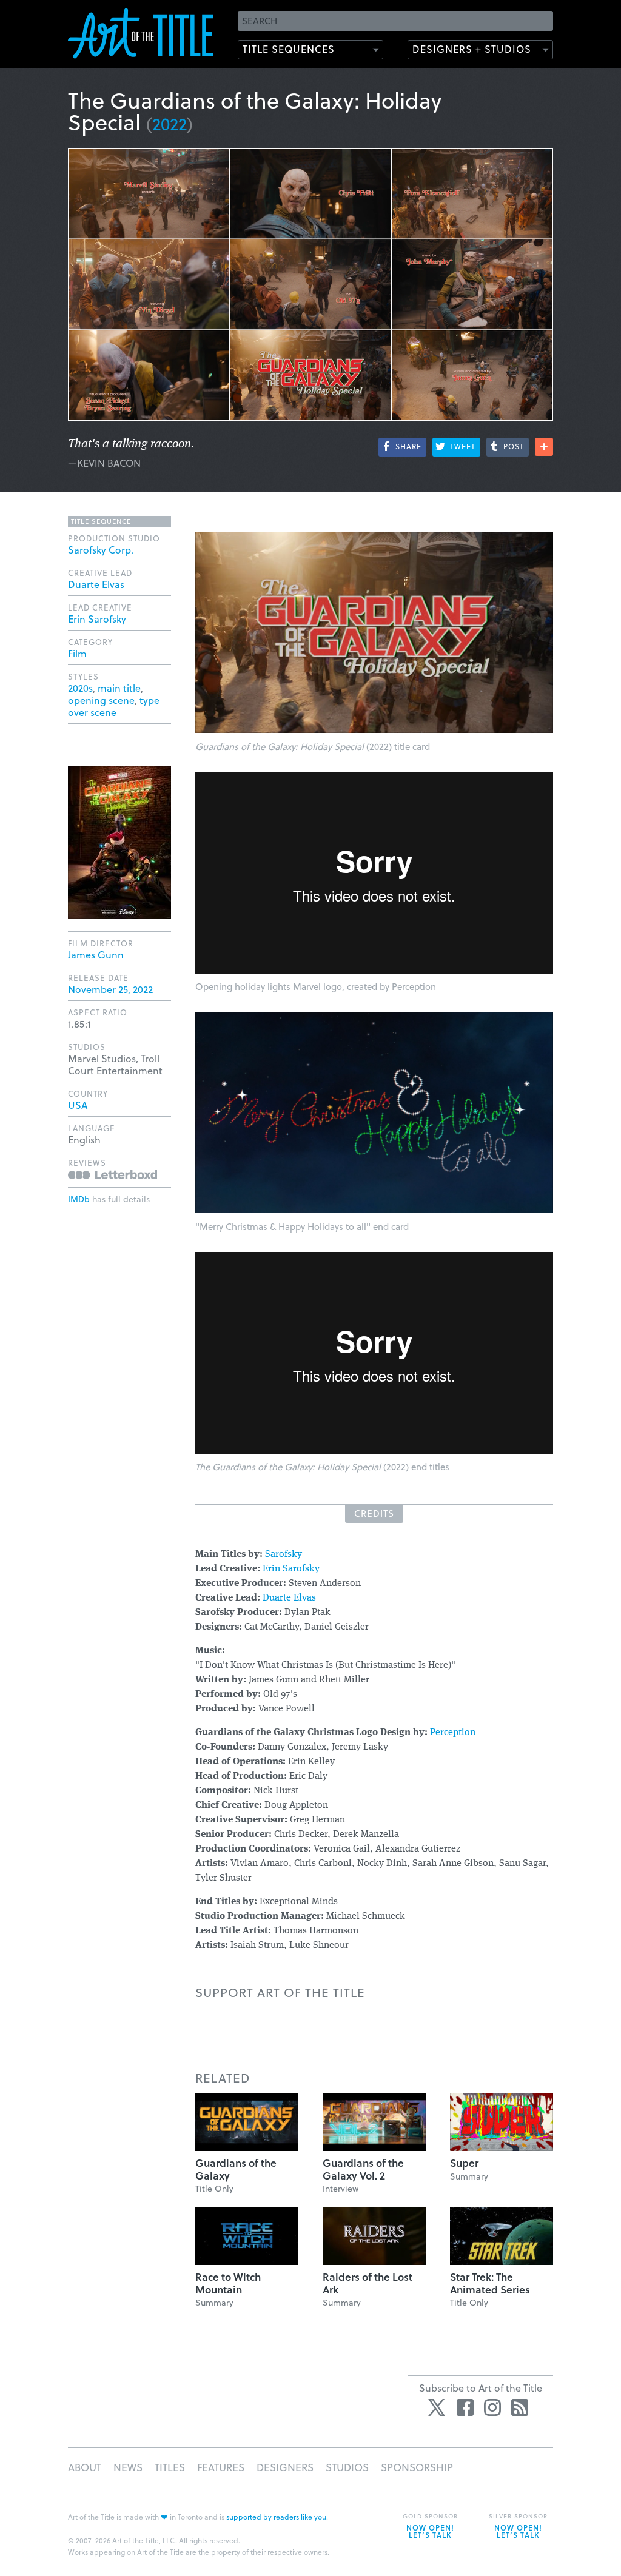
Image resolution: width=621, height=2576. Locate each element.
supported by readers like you (276, 2517)
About (85, 2467)
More (544, 447)
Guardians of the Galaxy (236, 2169)
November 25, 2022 (110, 989)
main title (119, 688)
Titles (170, 2467)
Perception (453, 1733)
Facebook (465, 2407)
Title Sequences (289, 49)
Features (221, 2467)
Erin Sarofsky (291, 1569)
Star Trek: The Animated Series (490, 2283)
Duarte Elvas (289, 1598)
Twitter (438, 2407)
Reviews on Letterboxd (112, 1175)
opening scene (101, 700)
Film (77, 653)
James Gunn (96, 955)
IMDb (79, 1199)
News (128, 2467)
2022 (170, 123)
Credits (374, 1513)
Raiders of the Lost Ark (368, 2283)
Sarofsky (284, 1554)
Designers (285, 2467)
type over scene (114, 706)
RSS (520, 2407)
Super (464, 2163)
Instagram (492, 2407)
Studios (347, 2467)
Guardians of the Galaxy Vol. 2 (363, 2169)
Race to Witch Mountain (228, 2283)
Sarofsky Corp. (101, 550)
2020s (80, 688)
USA (78, 1105)
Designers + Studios (472, 49)
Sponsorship (417, 2467)
